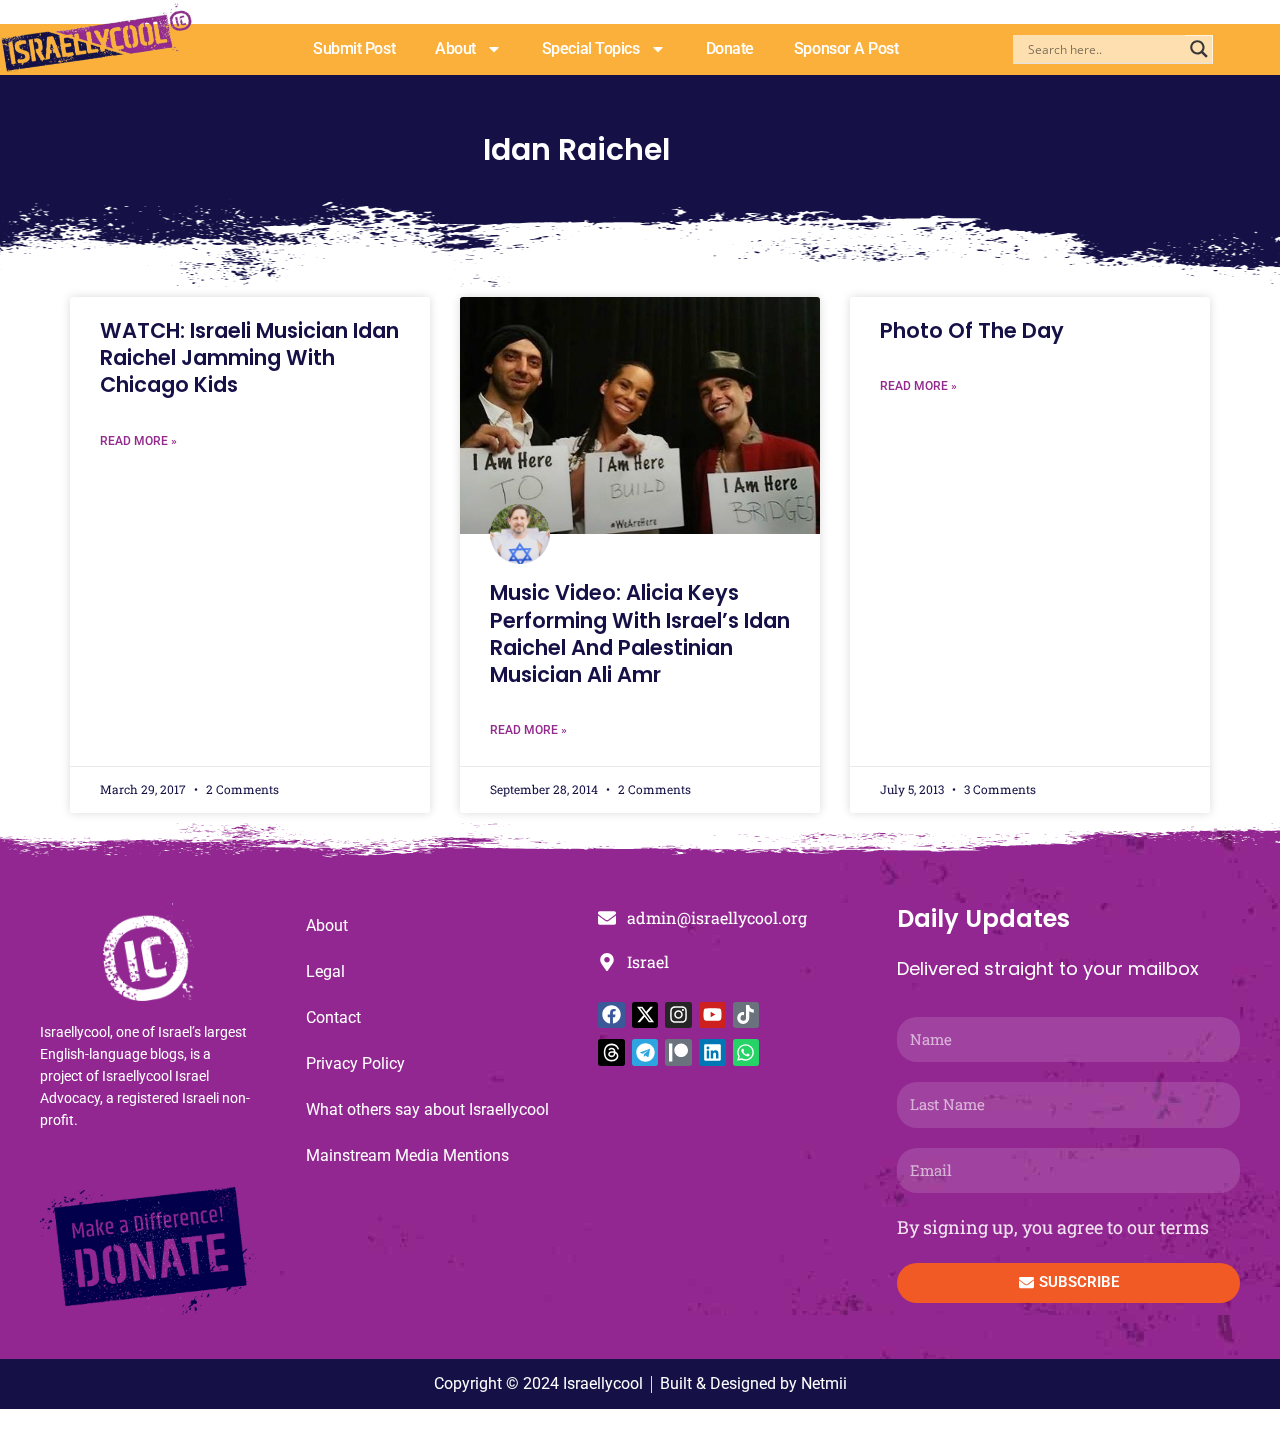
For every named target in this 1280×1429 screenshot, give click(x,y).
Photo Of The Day (972, 330)
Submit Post (354, 48)
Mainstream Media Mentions (407, 1155)
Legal (325, 971)
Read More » (138, 441)
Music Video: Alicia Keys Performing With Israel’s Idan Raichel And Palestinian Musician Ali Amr (640, 633)
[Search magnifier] (1199, 49)
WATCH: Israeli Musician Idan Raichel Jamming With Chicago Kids (249, 358)
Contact (333, 1017)
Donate (730, 48)
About (455, 48)
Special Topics (591, 48)
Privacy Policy (355, 1063)
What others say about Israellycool (427, 1109)
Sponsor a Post (846, 48)
